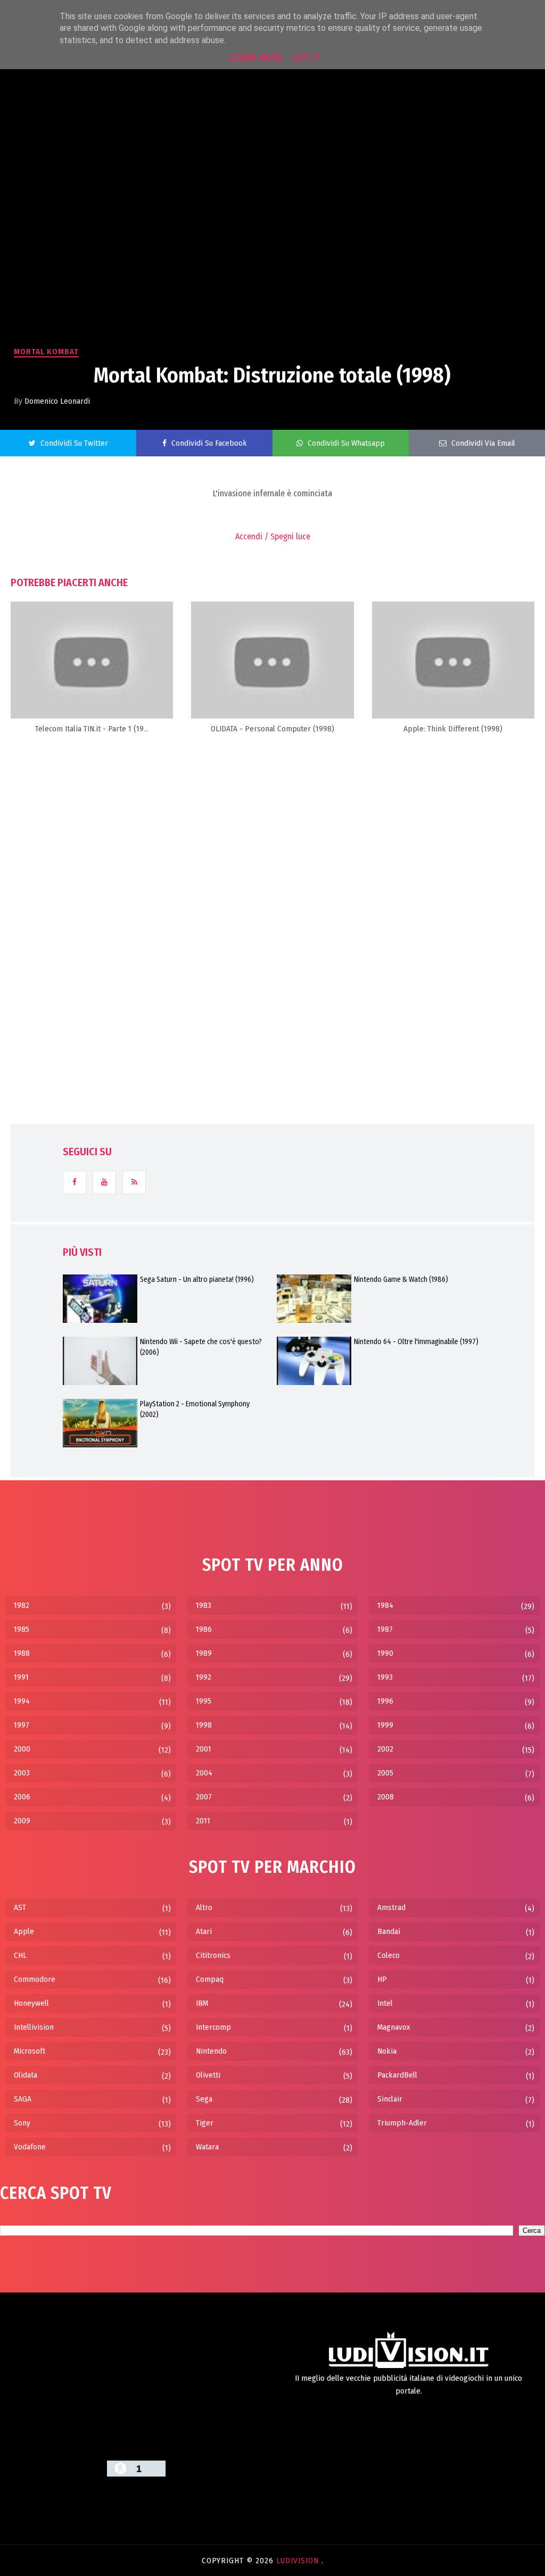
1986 (204, 1629)
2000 (22, 1749)
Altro (204, 1907)
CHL (20, 1955)
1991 (21, 1677)
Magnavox (394, 2027)
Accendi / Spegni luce (273, 536)
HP (382, 1979)
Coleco (389, 1955)
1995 (204, 1701)
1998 (204, 1725)
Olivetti (208, 2075)
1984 (385, 1605)
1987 (385, 1629)
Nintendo (211, 2051)
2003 (22, 1773)
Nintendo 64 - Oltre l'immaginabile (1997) (416, 1342)
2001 (204, 1749)
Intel (385, 2003)
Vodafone (30, 2147)
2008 (386, 1797)
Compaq (210, 1979)
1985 (22, 1629)
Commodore (35, 1979)
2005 (385, 1773)
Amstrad (391, 1907)
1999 (385, 1725)
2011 (203, 1821)
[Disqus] (272, 878)
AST (20, 1907)
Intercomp (213, 2027)
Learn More (256, 58)
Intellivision (34, 2027)
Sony (22, 2123)
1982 (22, 1605)
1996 (385, 1701)
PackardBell (397, 2075)
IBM (202, 2003)
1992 (204, 1677)
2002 (385, 1749)
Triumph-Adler (402, 2123)
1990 (385, 1653)
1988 (22, 1653)
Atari (204, 1931)
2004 (204, 1773)
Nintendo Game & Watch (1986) (401, 1279)
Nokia (387, 2051)
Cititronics (213, 1955)
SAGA (23, 2099)
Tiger (205, 2123)
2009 (22, 1821)
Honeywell (31, 2003)
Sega (204, 2099)
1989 (204, 1653)
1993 (385, 1677)
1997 (22, 1725)
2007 (204, 1797)
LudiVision (299, 2561)
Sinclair (390, 2099)
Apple (24, 1931)
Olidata (26, 2075)
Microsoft (30, 2051)
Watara (207, 2147)
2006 (22, 1797)
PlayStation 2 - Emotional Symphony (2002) (195, 1409)
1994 (22, 1701)
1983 (204, 1605)
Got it (307, 58)
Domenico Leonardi (57, 401)
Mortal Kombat (46, 352)
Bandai (389, 1931)
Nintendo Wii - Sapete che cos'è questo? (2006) (201, 1347)
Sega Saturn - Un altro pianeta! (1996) (197, 1279)
